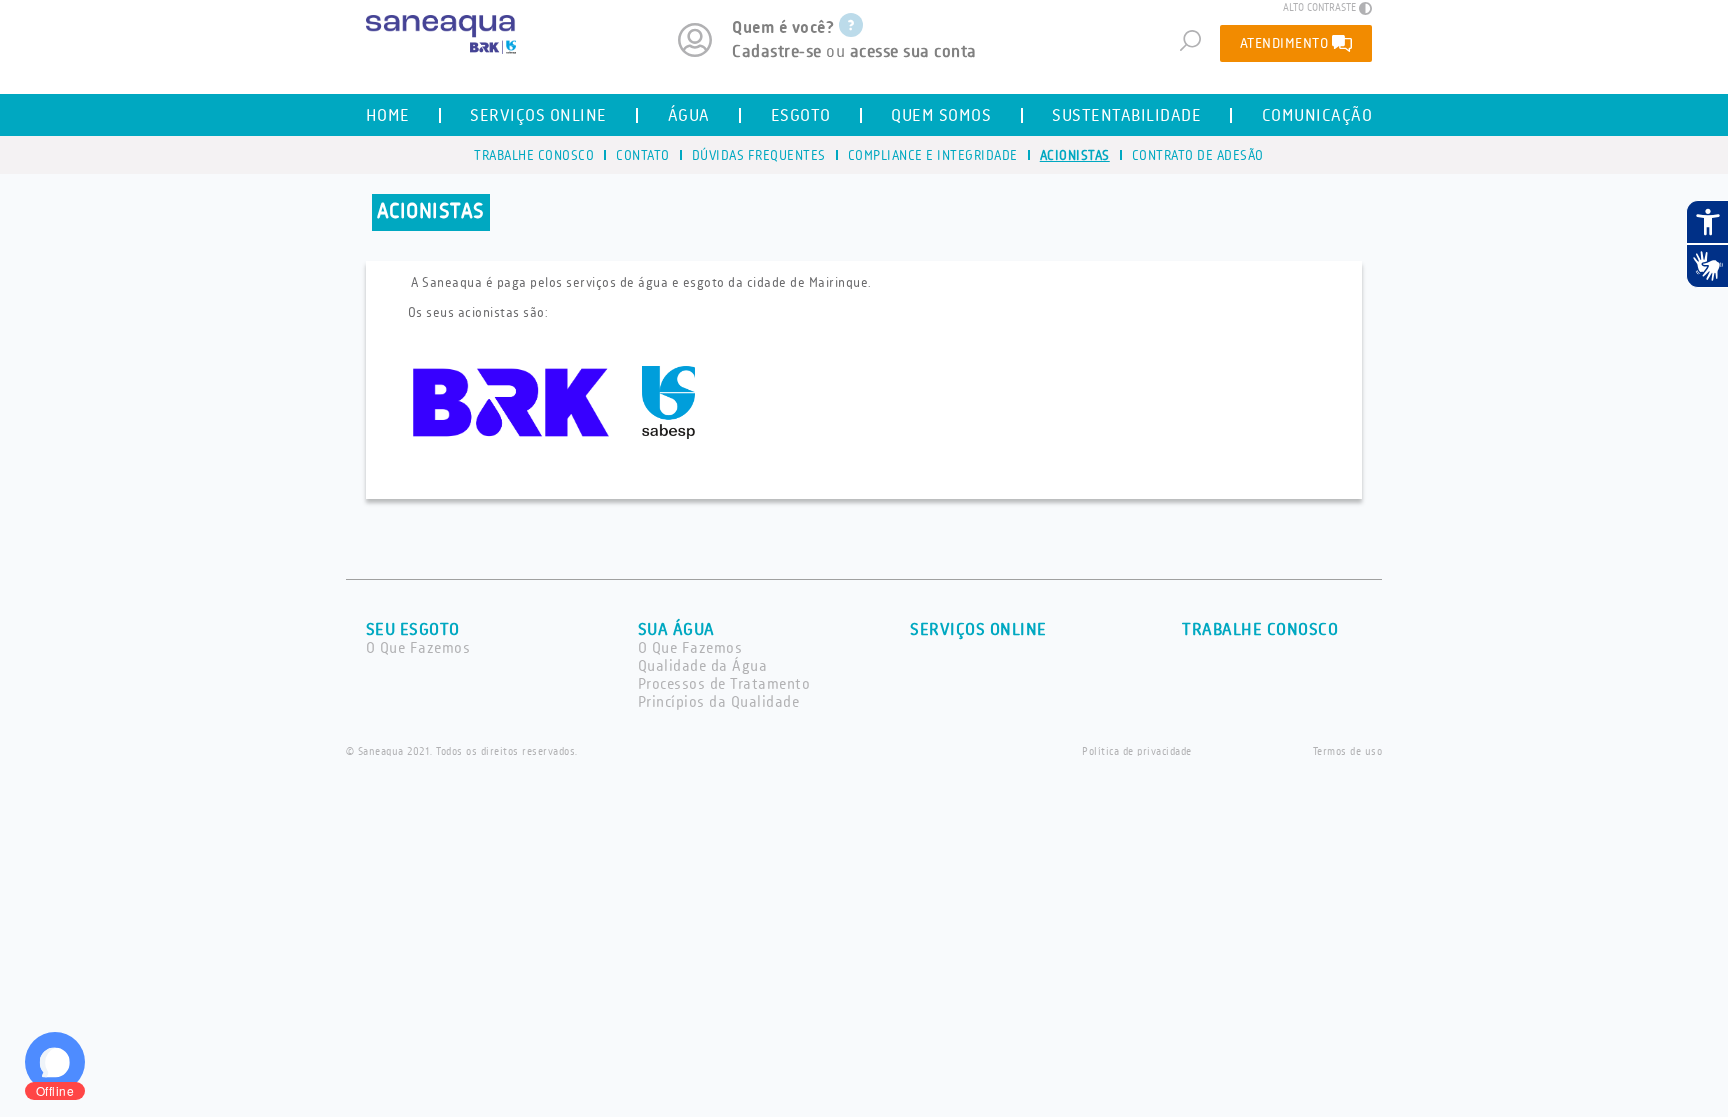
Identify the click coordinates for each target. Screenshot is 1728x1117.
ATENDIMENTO (1284, 43)
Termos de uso (1348, 752)
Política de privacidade (1137, 752)
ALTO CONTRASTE (1319, 8)
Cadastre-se (777, 52)
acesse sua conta (913, 52)
